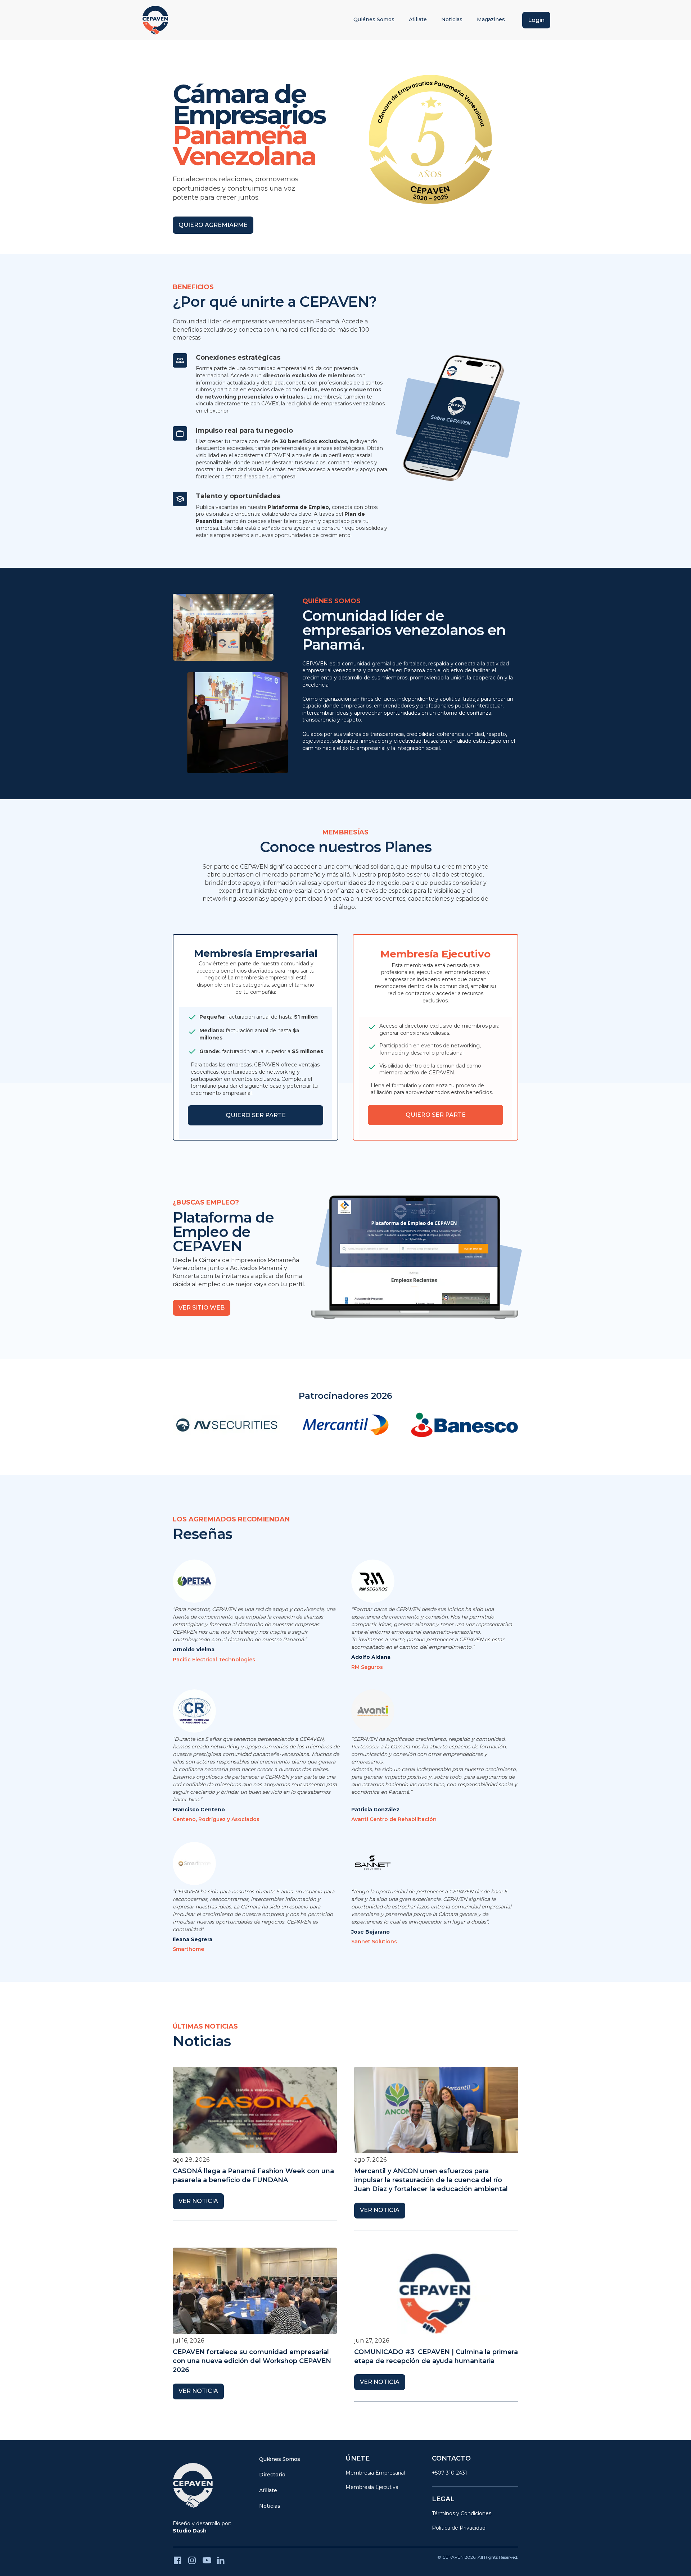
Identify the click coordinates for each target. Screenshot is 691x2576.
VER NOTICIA (198, 2201)
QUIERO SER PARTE (256, 1115)
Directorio (272, 2475)
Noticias (452, 19)
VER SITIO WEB (202, 1308)
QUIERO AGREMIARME (213, 225)
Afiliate (418, 19)
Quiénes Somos (374, 19)
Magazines (491, 19)
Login (536, 20)
